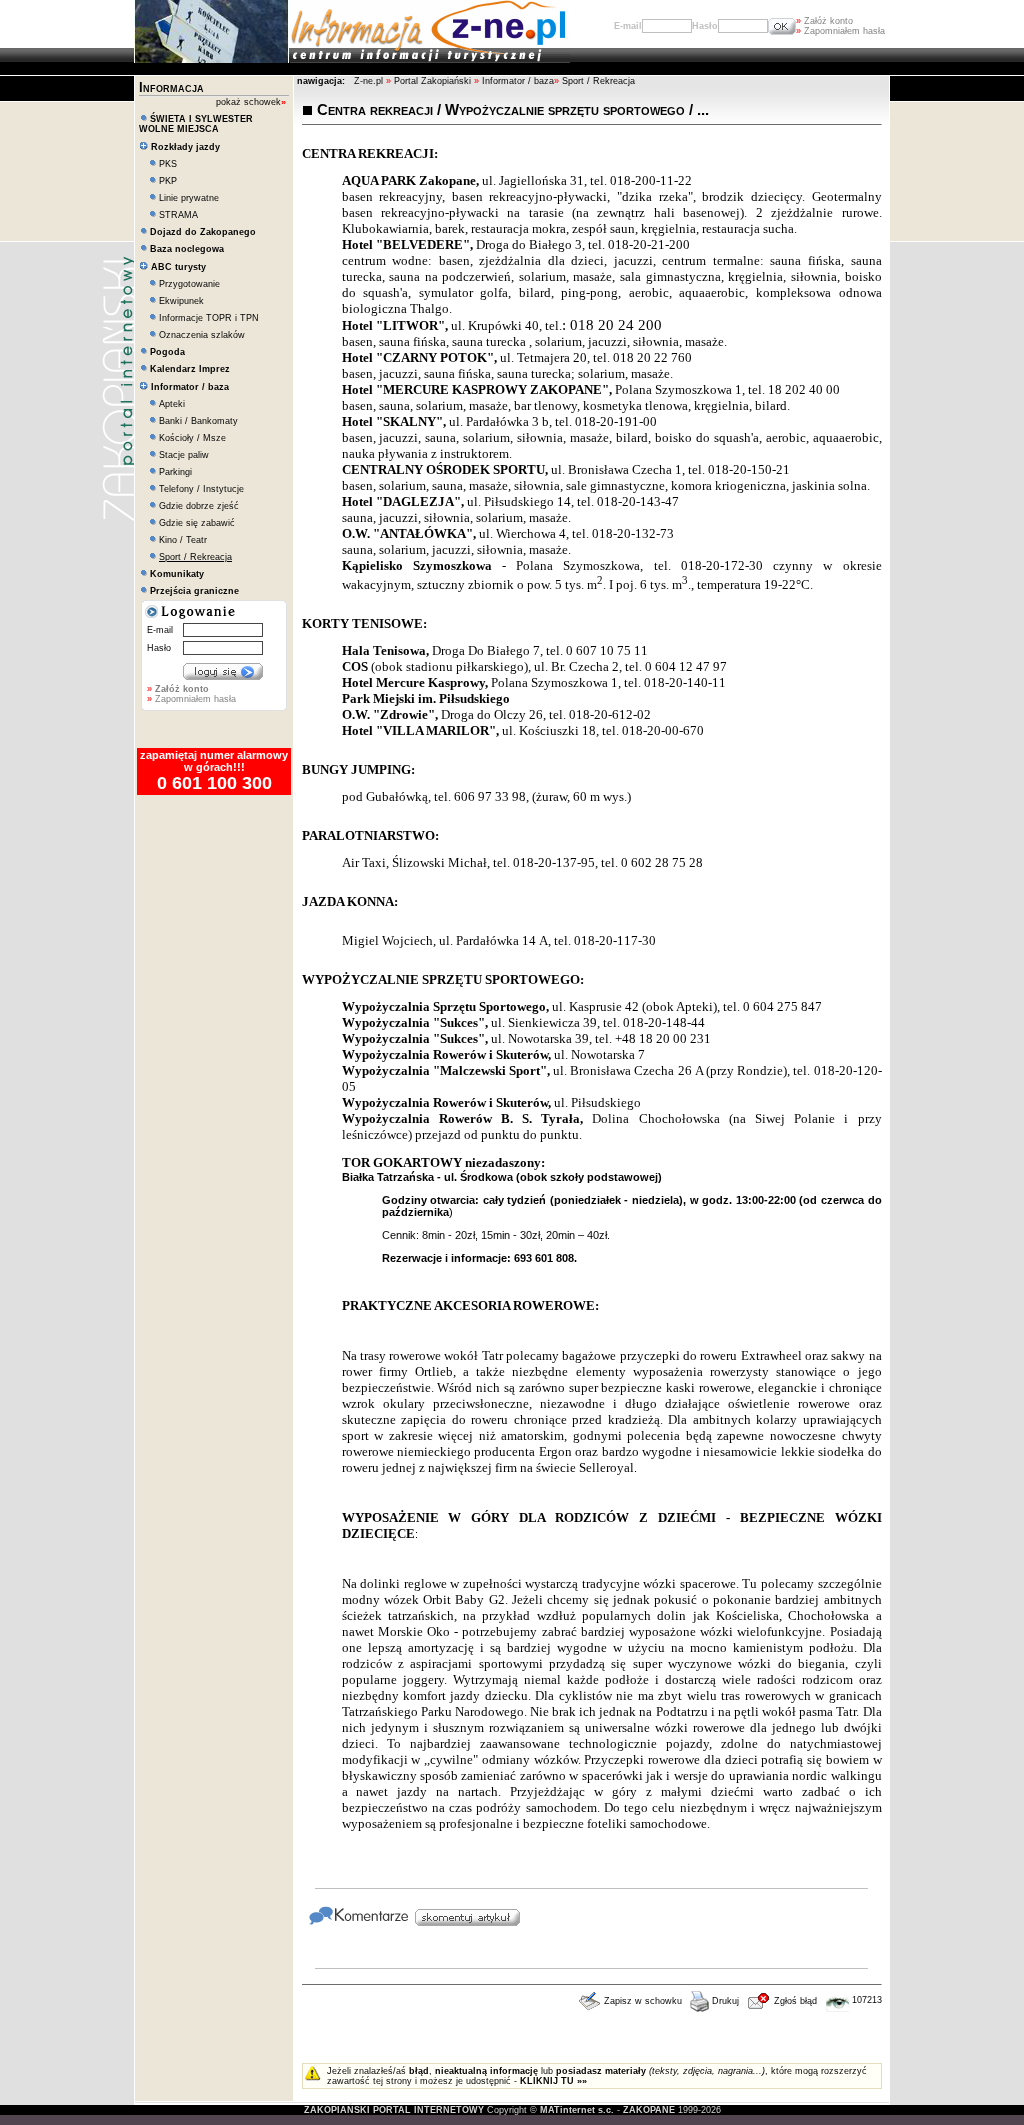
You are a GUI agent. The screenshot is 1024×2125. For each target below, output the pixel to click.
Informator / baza (518, 81)
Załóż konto (824, 21)
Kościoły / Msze (192, 438)
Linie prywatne (189, 198)
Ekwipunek (181, 301)
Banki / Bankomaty (198, 421)
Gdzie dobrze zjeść (199, 506)
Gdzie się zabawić (197, 523)
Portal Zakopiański (432, 81)
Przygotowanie (189, 284)
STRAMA (178, 215)
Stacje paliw (184, 455)
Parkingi (175, 472)
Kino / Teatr (183, 540)
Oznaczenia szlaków (202, 335)
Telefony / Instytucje (201, 489)
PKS (168, 164)
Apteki (172, 404)
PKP (168, 181)
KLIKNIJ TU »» (553, 2081)
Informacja (171, 87)
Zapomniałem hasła (840, 31)
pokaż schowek (251, 102)
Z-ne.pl (370, 81)
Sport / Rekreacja (598, 81)
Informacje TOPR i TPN (209, 318)
